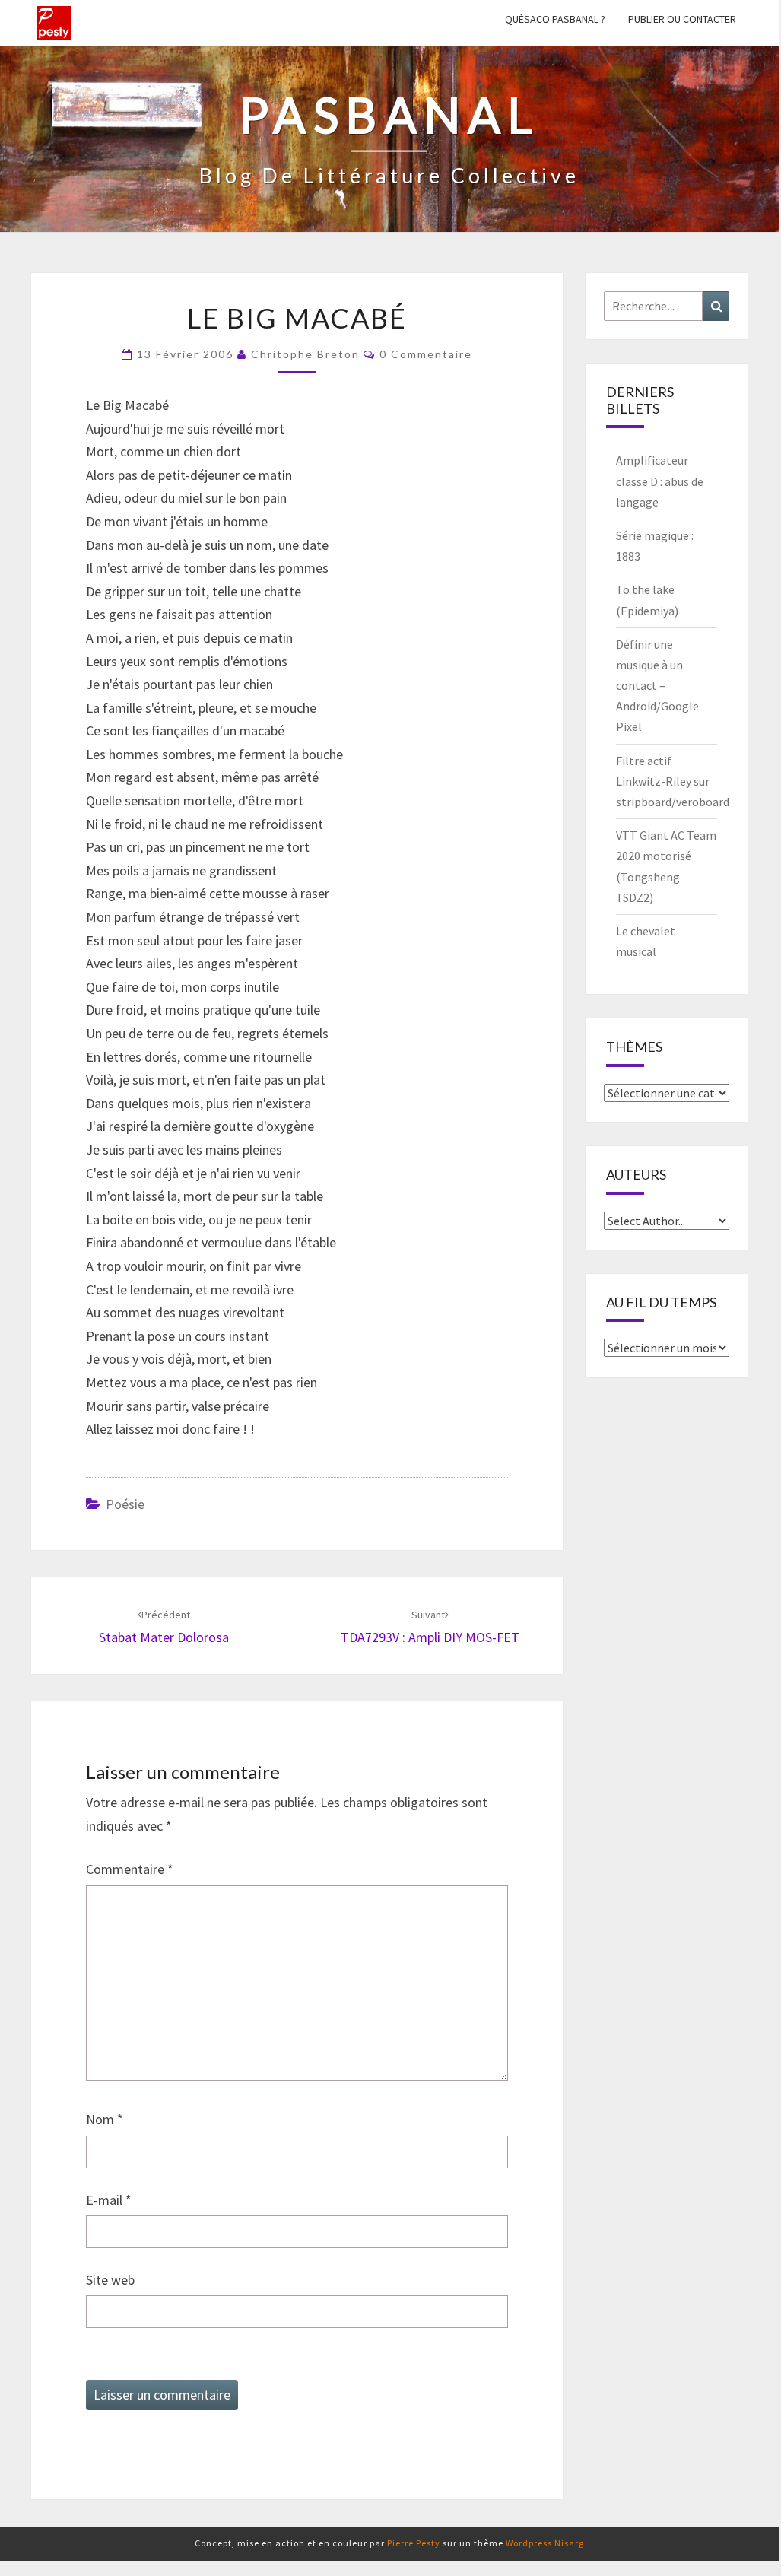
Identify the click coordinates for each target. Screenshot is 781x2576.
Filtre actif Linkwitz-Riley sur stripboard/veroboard (673, 781)
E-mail (109, 2200)
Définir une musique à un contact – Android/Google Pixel (657, 686)
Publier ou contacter (682, 19)
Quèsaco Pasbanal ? (555, 19)
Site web (110, 2280)
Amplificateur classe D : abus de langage (660, 481)
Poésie (125, 1504)
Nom (105, 2119)
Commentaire (130, 1869)
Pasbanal (54, 23)
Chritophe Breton (305, 354)
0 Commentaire (426, 354)
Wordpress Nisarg (545, 2543)
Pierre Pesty (414, 2543)
